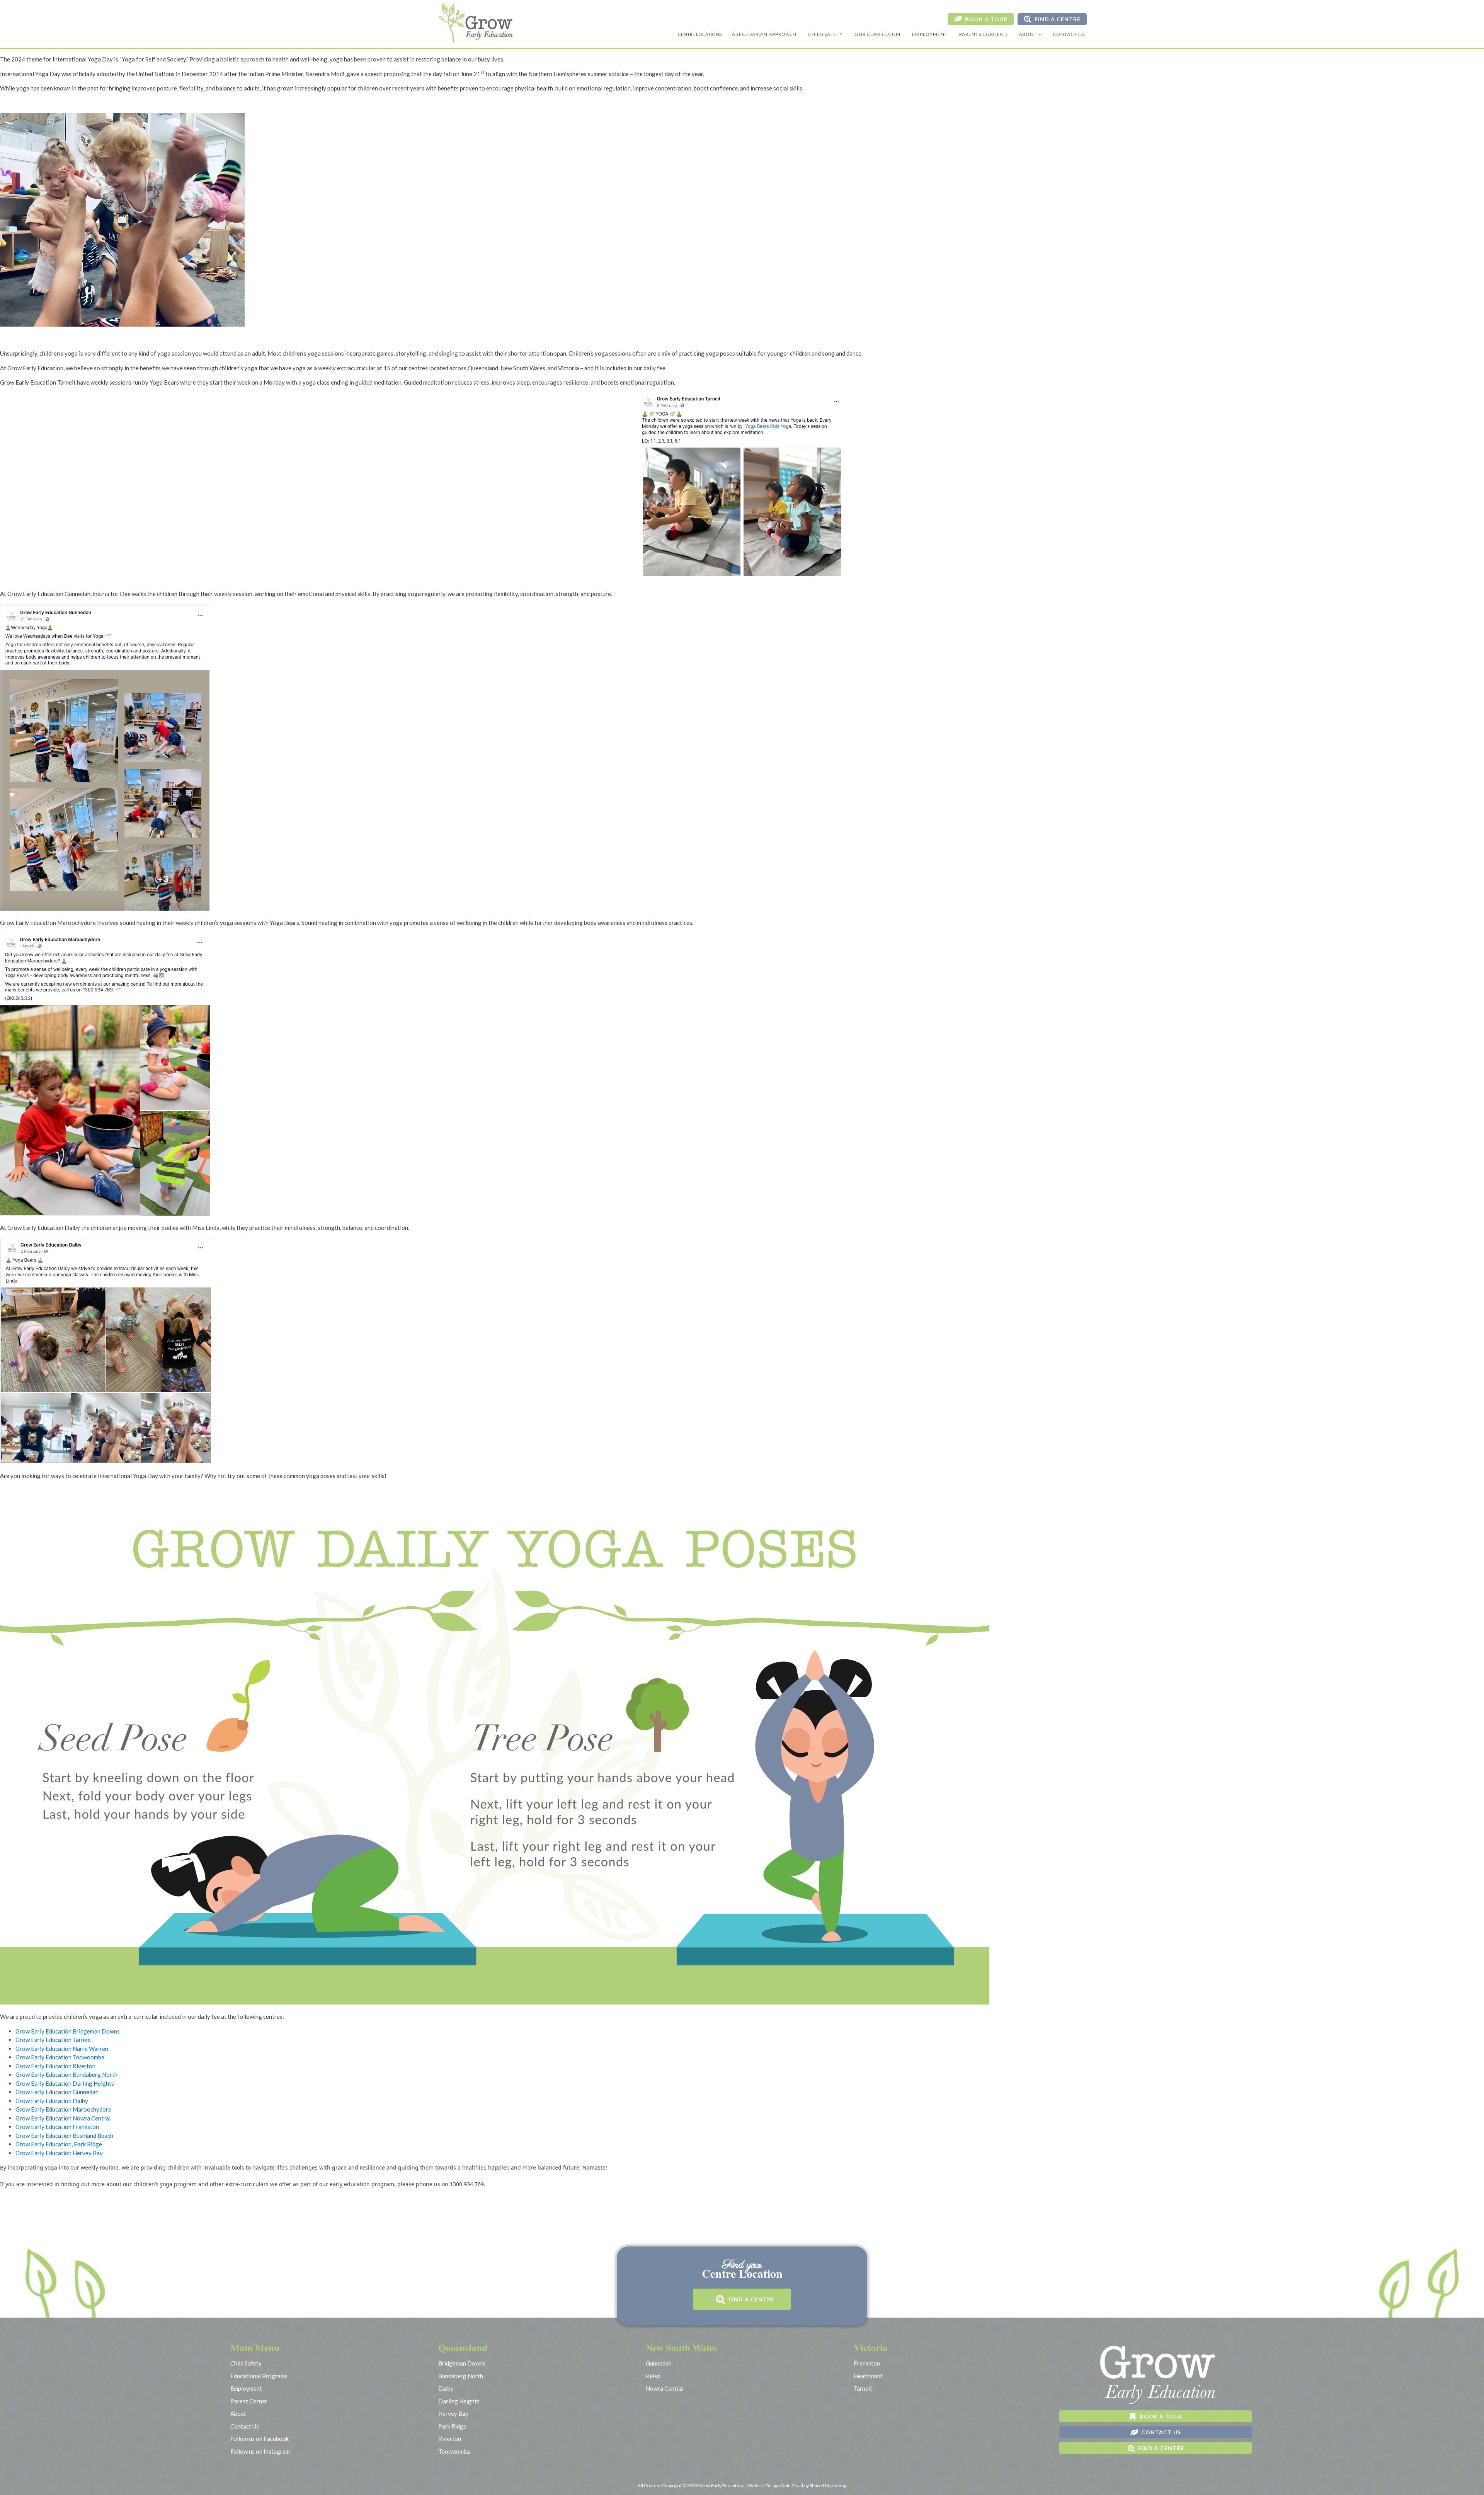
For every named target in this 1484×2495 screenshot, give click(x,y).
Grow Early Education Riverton (55, 2066)
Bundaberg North (461, 2376)
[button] (981, 19)
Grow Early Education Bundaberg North (66, 2074)
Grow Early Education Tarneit (53, 2040)
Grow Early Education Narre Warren (62, 2049)
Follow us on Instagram (260, 2451)
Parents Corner (981, 34)
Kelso (653, 2376)
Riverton (450, 2439)
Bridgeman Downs (462, 2363)
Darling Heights (459, 2401)
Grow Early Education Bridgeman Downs (68, 2031)
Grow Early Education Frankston (57, 2127)
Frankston (867, 2363)
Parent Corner (249, 2401)
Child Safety (825, 34)
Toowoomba (454, 2451)
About (1028, 34)
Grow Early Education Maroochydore (63, 2109)
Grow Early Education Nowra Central (63, 2118)
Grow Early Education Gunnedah (57, 2092)
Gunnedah (659, 2363)
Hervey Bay (453, 2413)
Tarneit (863, 2388)
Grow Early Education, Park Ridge (59, 2144)
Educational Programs (259, 2376)
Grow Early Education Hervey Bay (59, 2153)
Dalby (446, 2388)
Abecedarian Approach (764, 34)
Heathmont (868, 2376)
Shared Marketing (828, 2486)
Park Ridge (452, 2426)
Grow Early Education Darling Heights (65, 2083)
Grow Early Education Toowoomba (60, 2057)
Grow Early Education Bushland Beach (64, 2136)
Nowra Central (665, 2388)
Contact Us (1069, 34)
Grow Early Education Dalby (52, 2101)
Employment (930, 34)
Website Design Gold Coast (775, 2486)
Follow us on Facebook (260, 2439)
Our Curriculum (877, 34)
